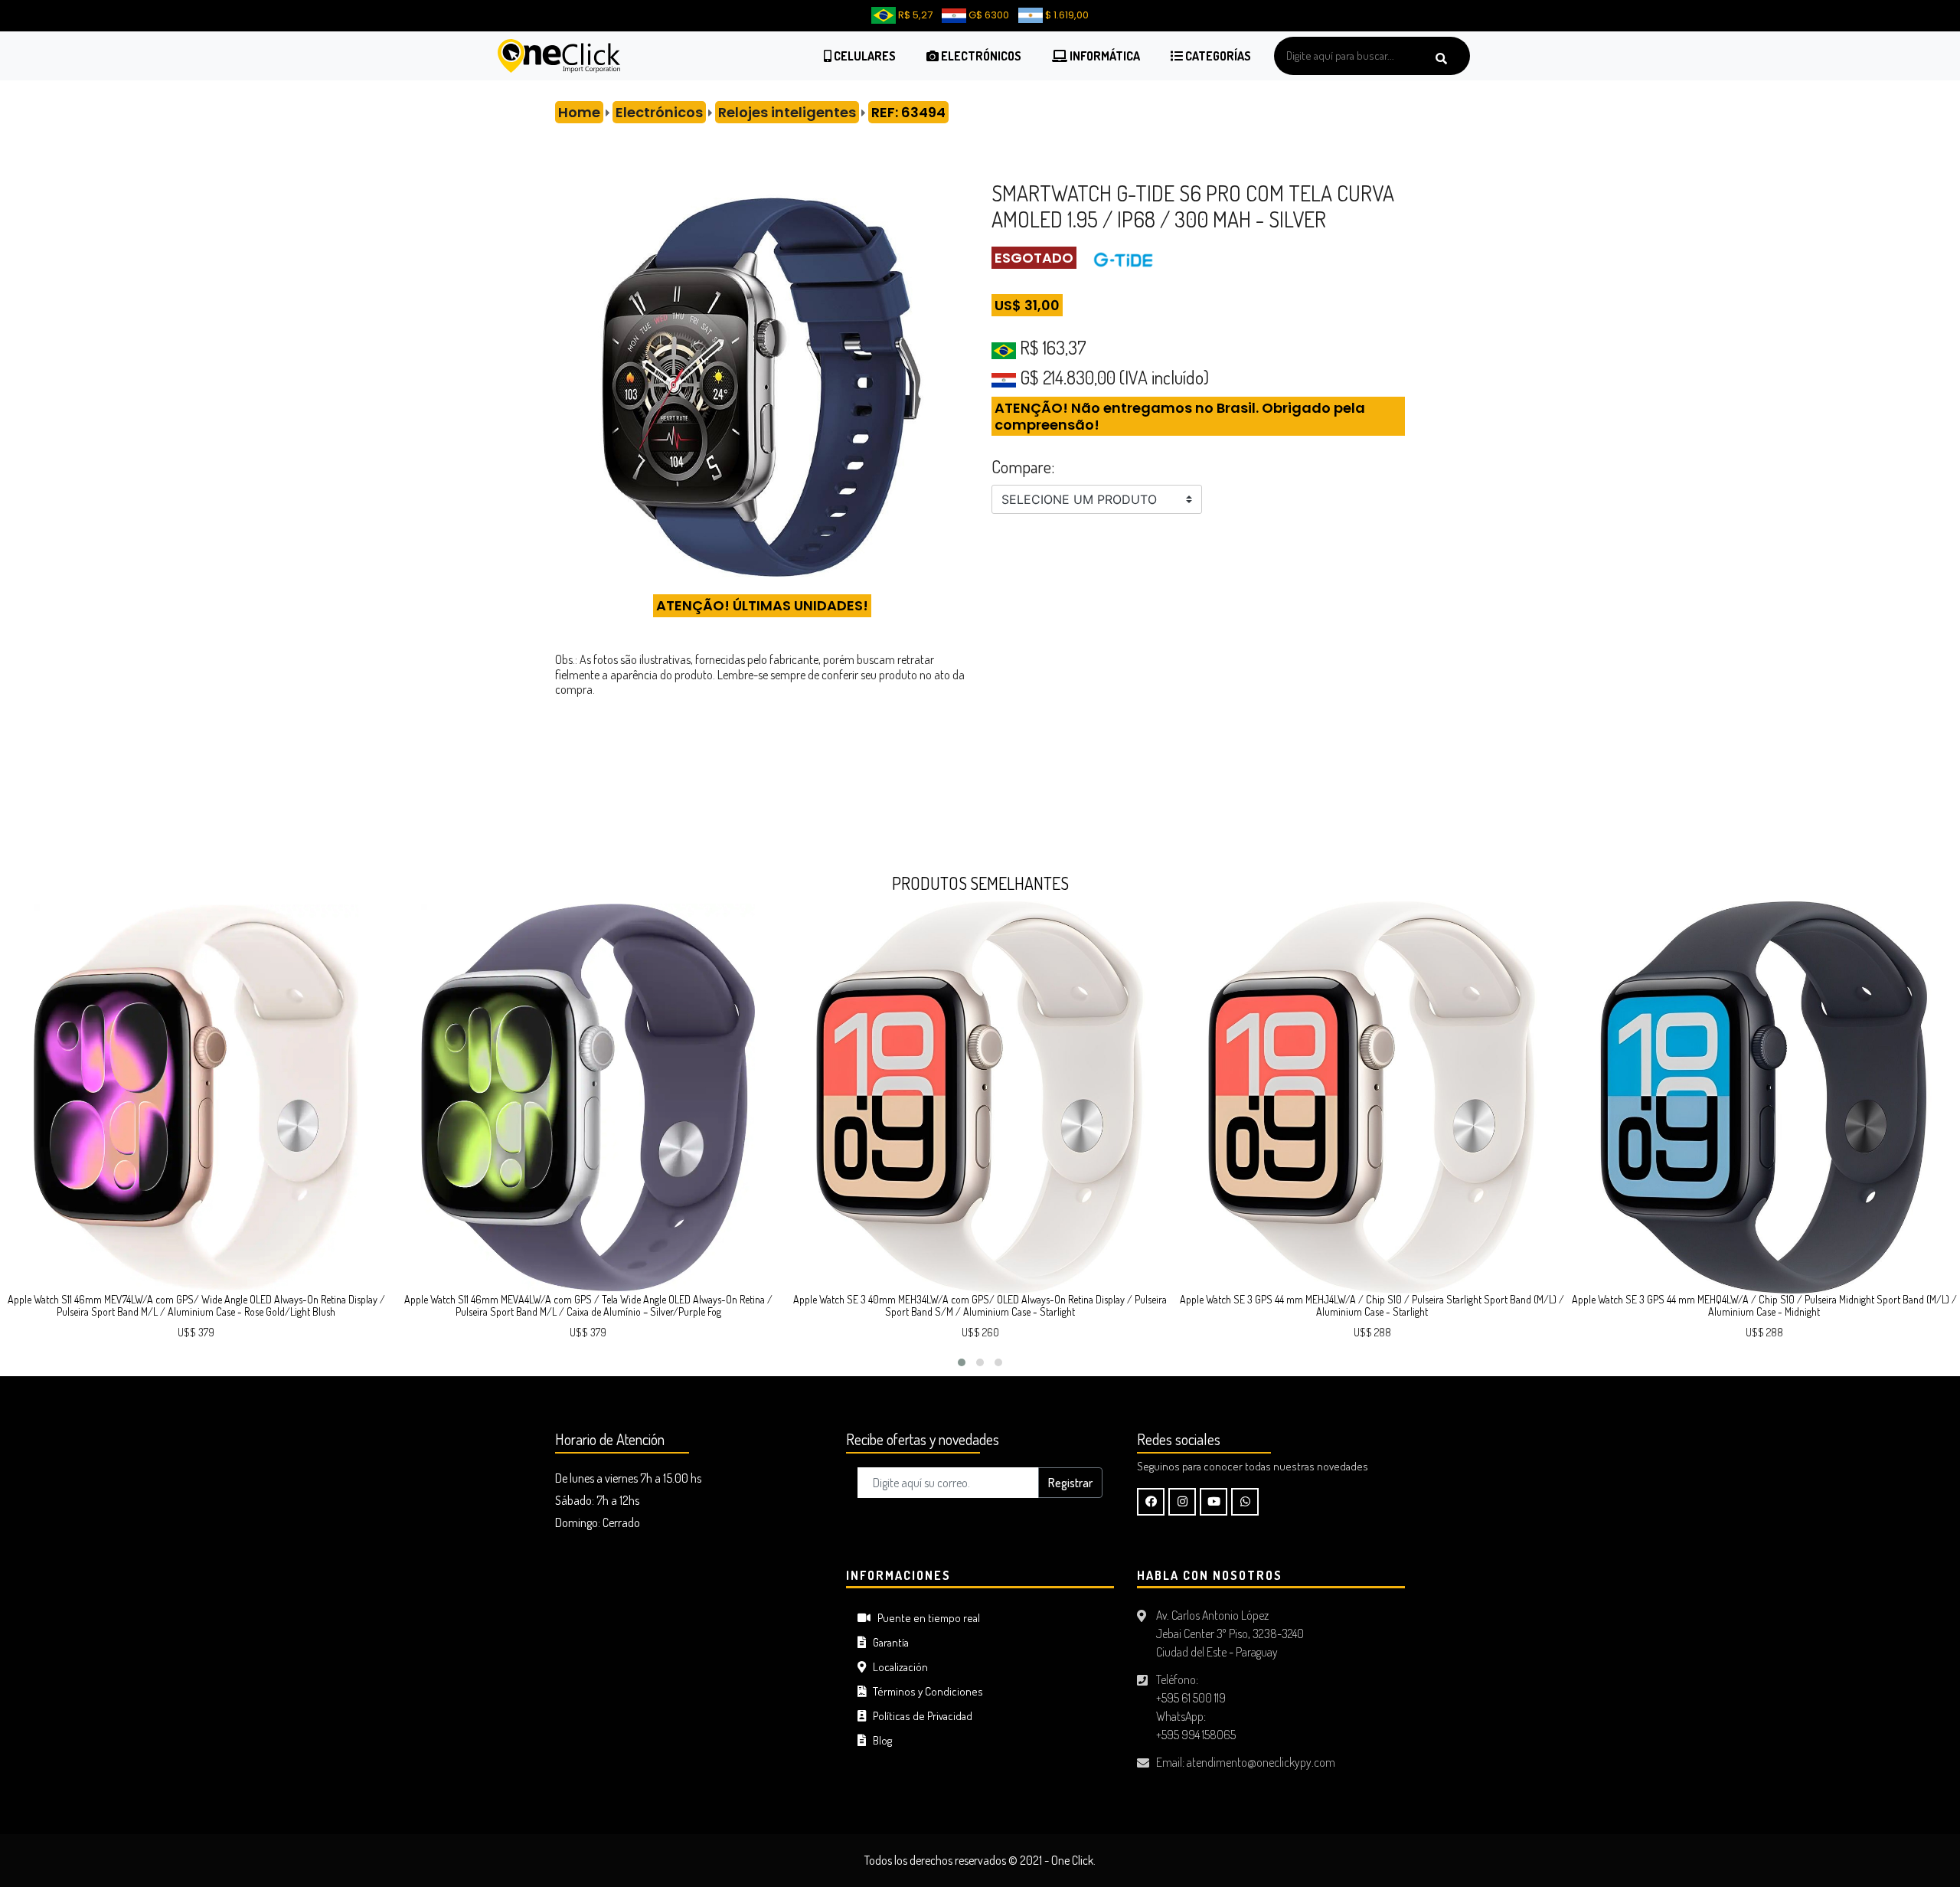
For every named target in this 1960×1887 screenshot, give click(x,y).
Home (579, 112)
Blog (879, 1740)
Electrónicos (980, 56)
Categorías (1217, 56)
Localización (897, 1667)
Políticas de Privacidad (919, 1716)
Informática (1104, 56)
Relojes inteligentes (787, 112)
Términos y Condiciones (924, 1691)
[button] (962, 1362)
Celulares (864, 56)
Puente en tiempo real (925, 1618)
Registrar (1070, 1483)
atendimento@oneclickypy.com (1261, 1762)
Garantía (887, 1642)
